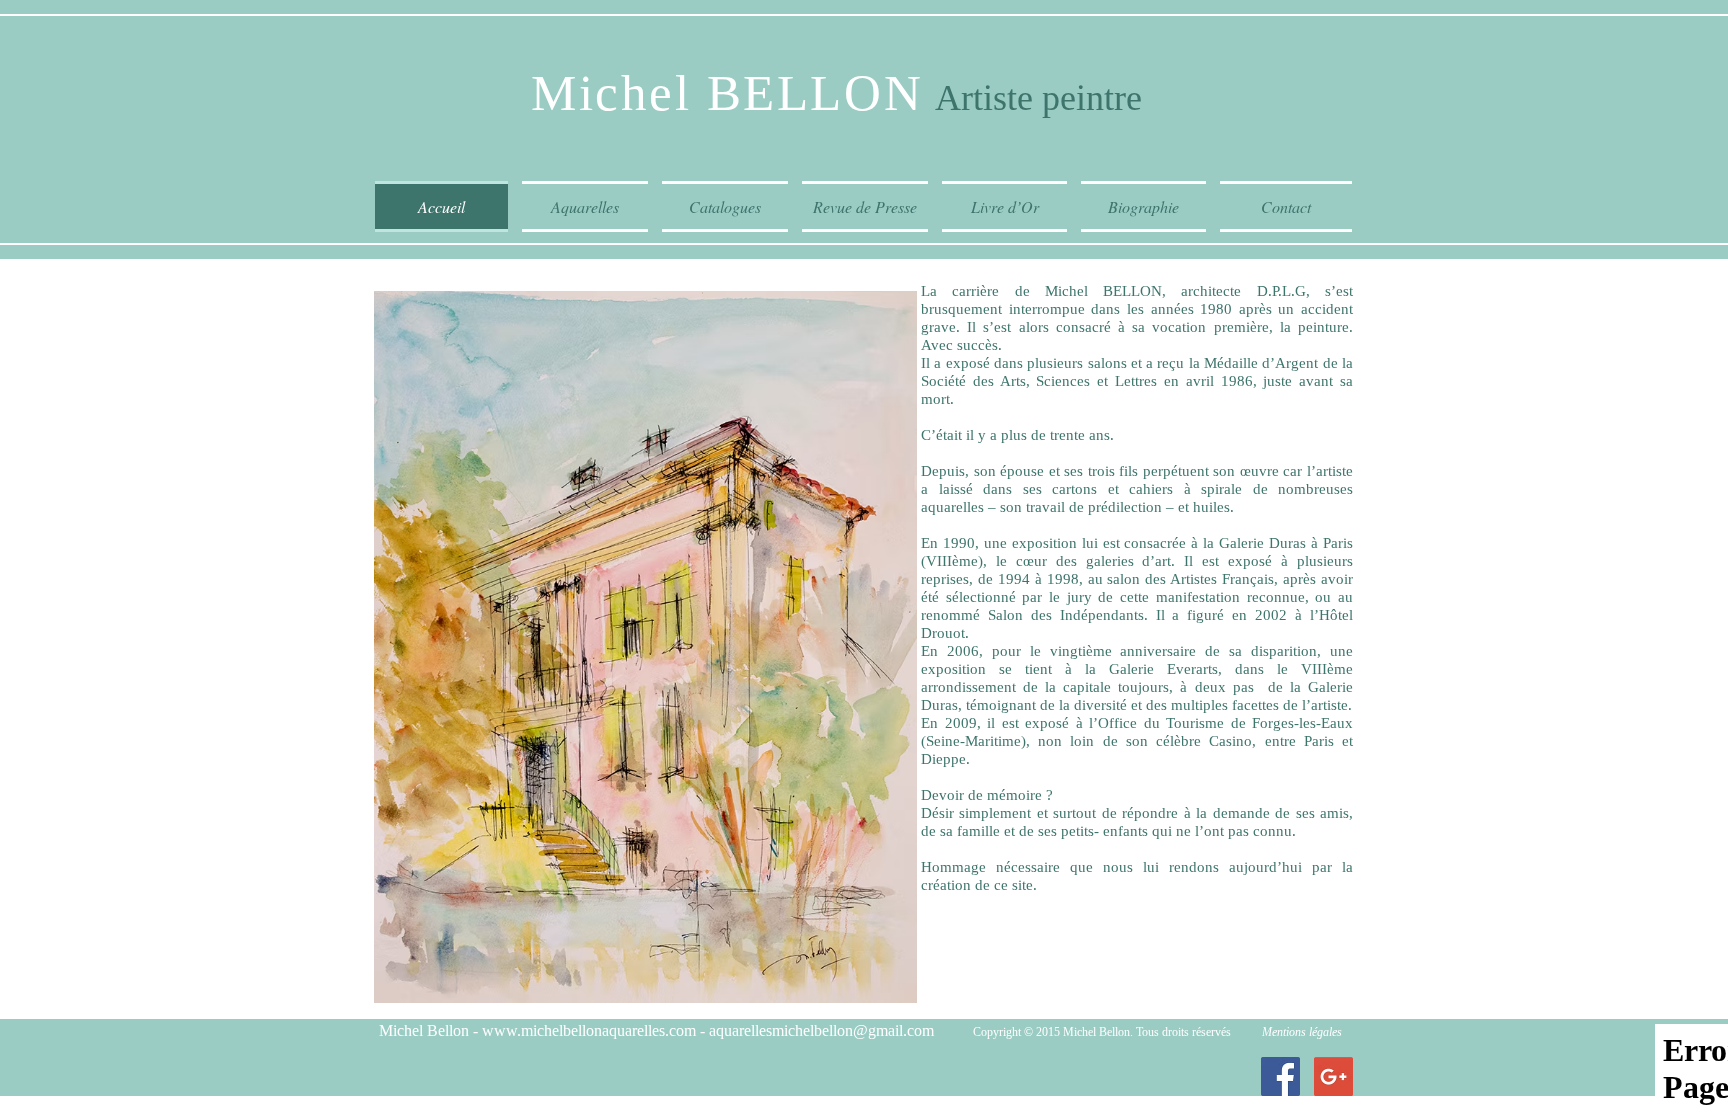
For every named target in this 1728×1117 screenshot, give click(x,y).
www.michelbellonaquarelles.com (589, 1030)
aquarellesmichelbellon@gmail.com (821, 1030)
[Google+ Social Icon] (1333, 1076)
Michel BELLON (727, 93)
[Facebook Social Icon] (1280, 1076)
